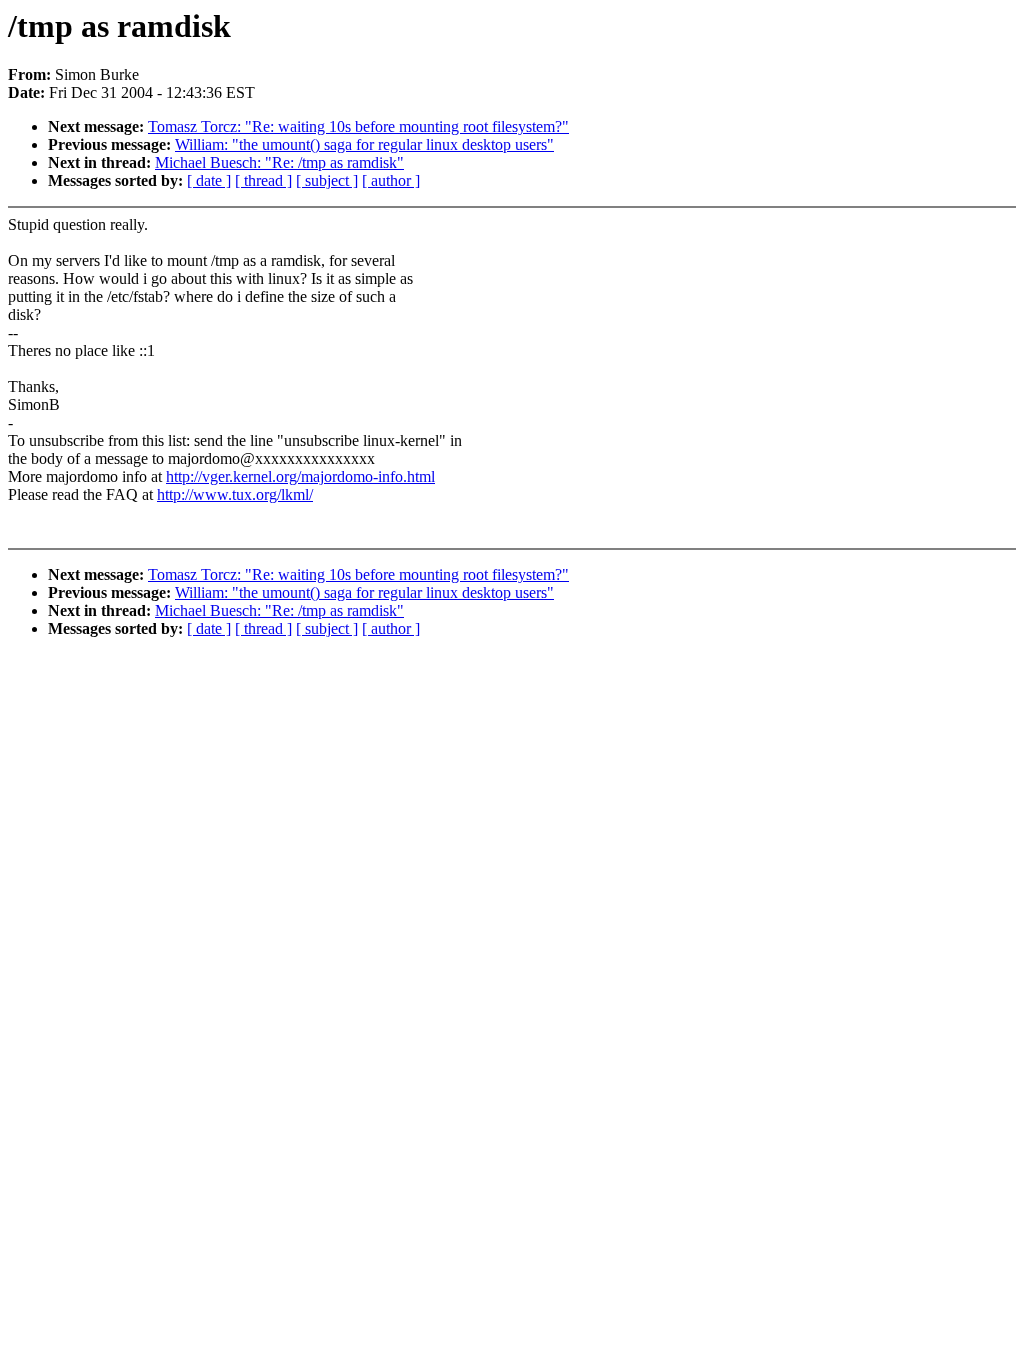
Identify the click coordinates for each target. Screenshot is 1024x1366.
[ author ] (391, 180)
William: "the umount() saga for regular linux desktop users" (364, 144)
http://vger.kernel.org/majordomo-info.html (300, 476)
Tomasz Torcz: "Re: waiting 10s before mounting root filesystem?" (358, 126)
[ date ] (209, 180)
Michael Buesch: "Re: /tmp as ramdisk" (279, 162)
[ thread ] (263, 180)
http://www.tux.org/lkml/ (235, 494)
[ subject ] (327, 180)
